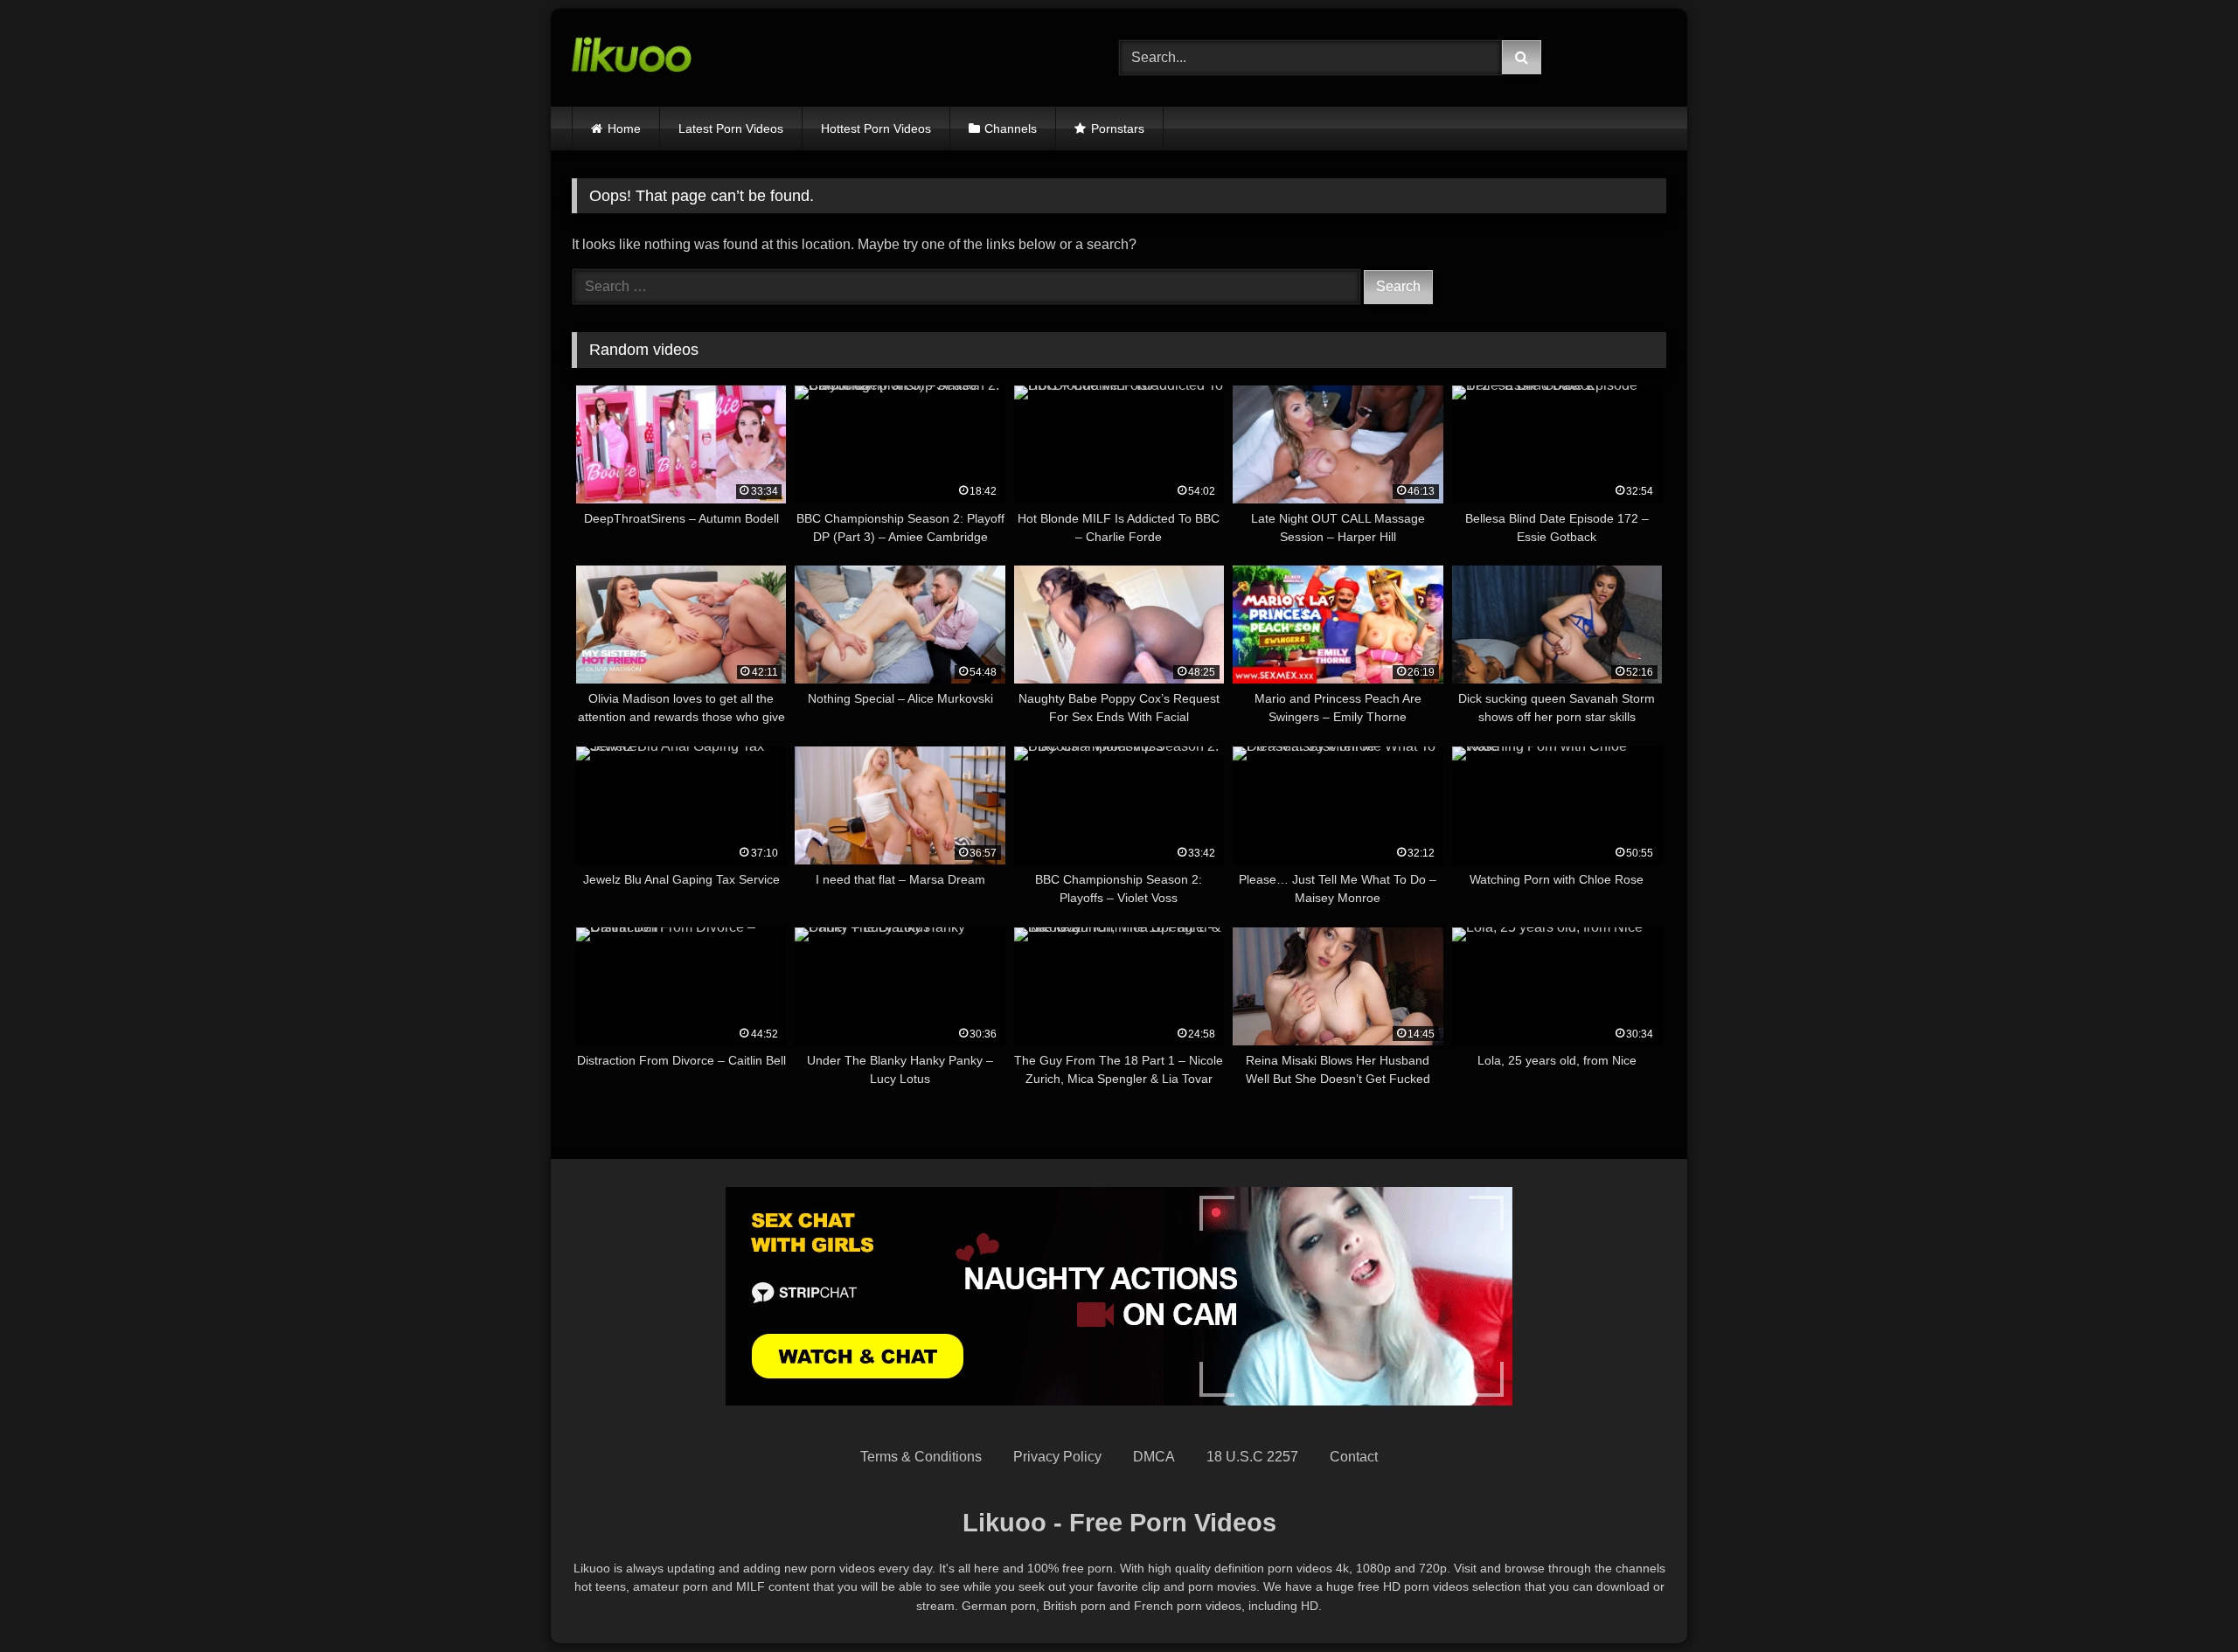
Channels (1011, 128)
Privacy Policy (1057, 1457)
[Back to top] (2184, 1600)
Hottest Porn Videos (876, 128)
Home (624, 128)
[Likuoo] (632, 58)
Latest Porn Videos (731, 128)
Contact (1354, 1457)
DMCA (1154, 1457)
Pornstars (1118, 128)
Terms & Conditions (921, 1457)
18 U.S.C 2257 (1252, 1457)
